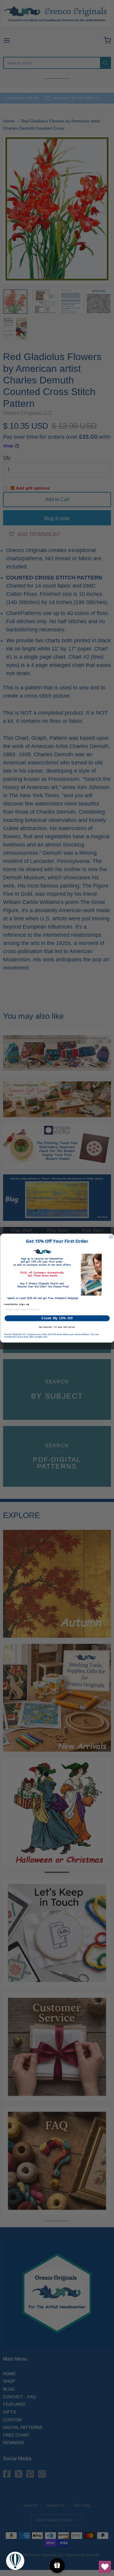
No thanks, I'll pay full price (57, 1327)
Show (57, 2566)
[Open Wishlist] (105, 2567)
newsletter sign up (17, 1304)
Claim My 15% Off (57, 1318)
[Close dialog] (111, 1237)
